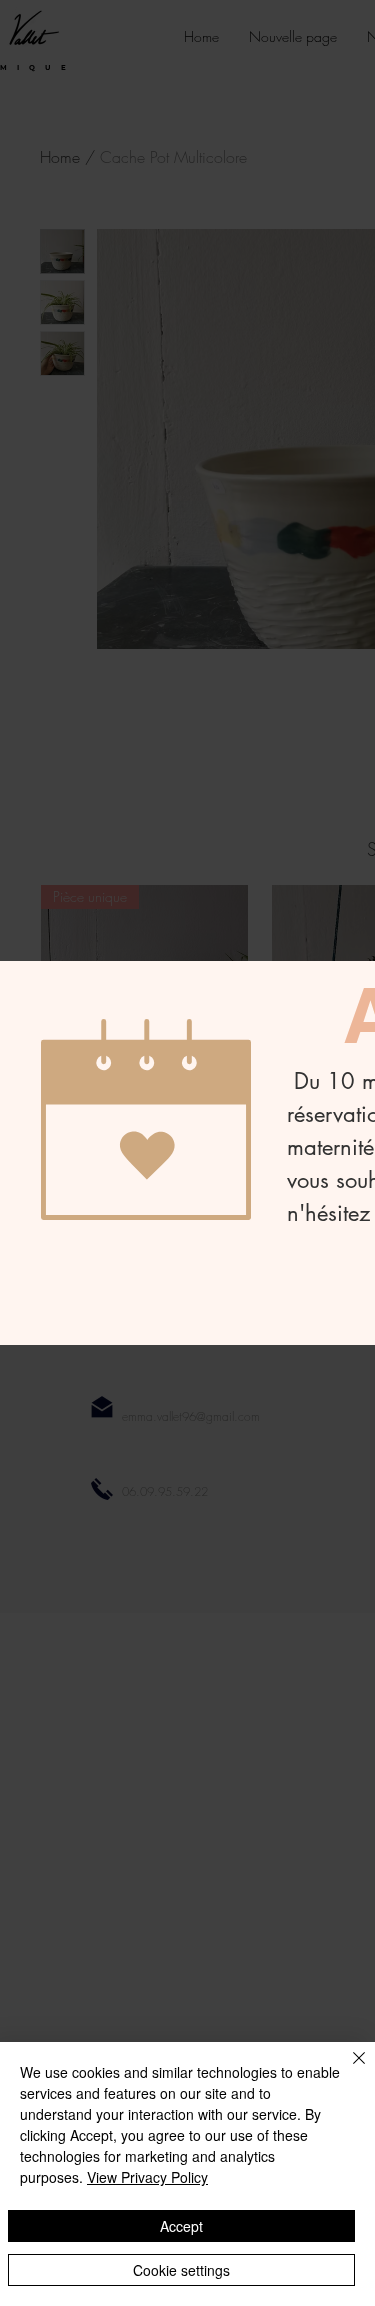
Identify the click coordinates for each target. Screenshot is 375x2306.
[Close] (347, 2070)
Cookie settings (181, 2270)
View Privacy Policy (147, 2177)
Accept (181, 2226)
